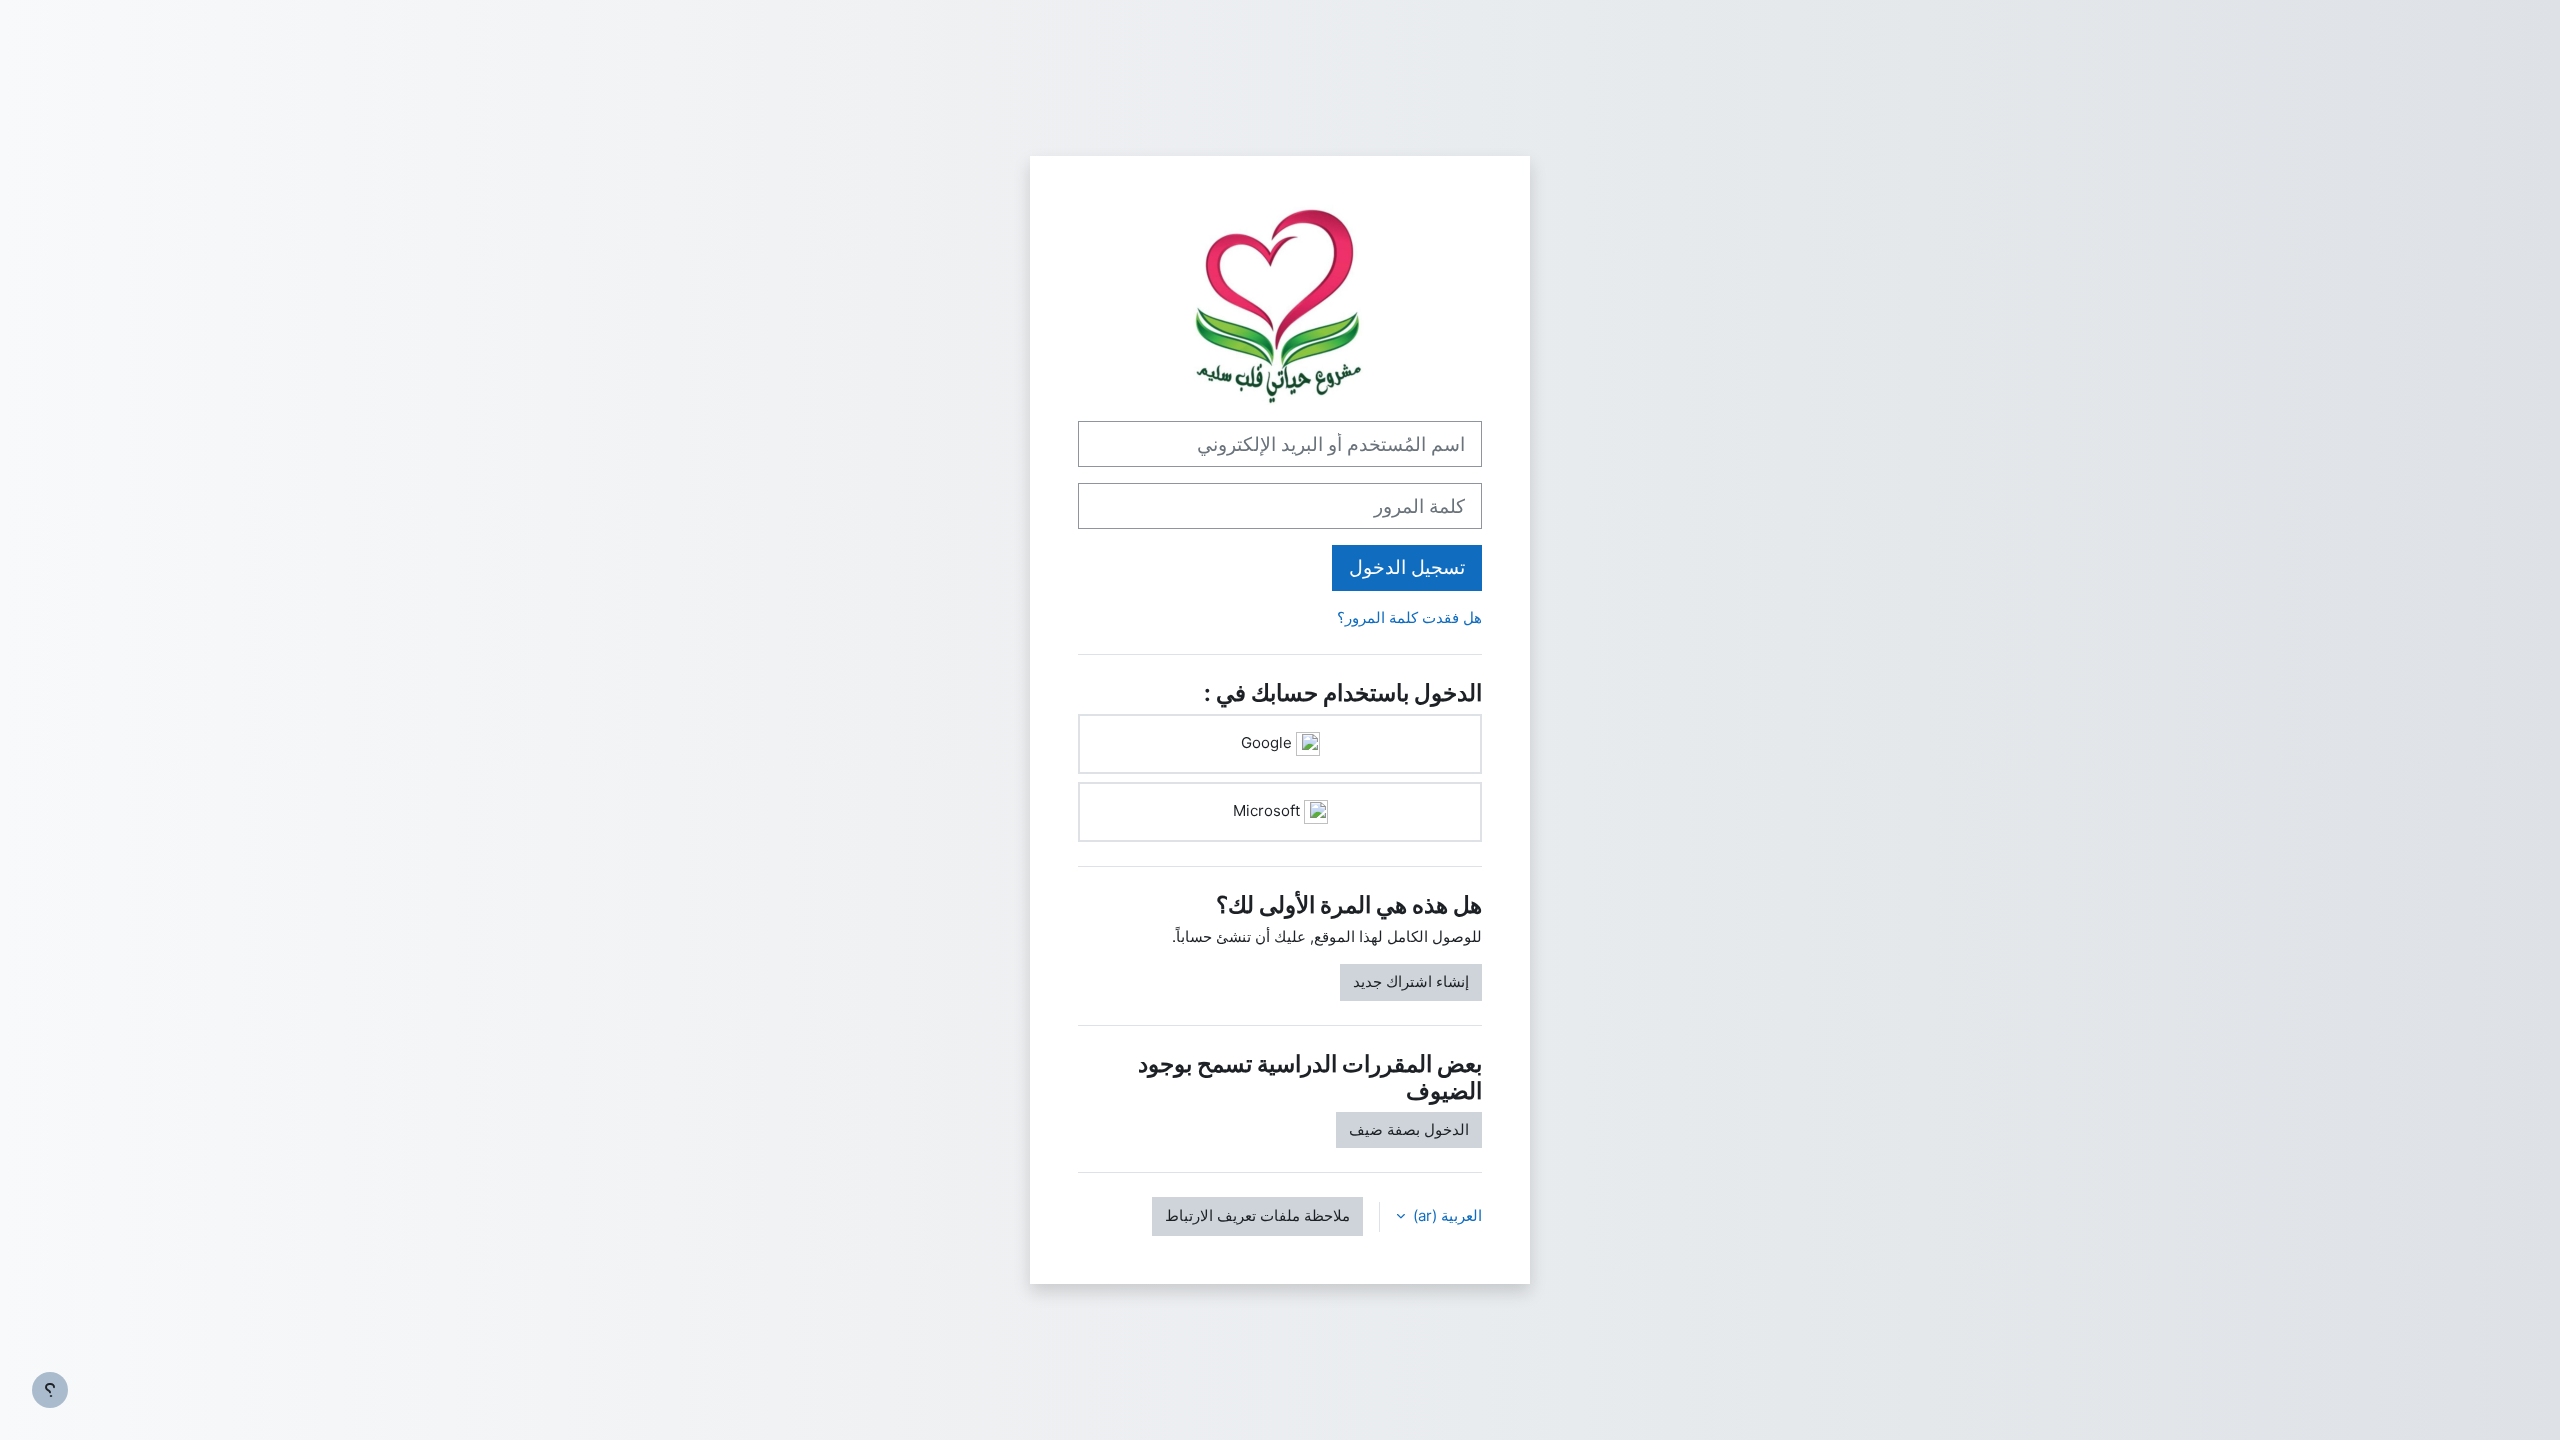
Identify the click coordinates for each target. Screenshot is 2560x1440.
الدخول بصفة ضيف (1409, 1129)
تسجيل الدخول (1407, 567)
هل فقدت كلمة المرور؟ (1409, 617)
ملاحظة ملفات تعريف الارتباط (1257, 1215)
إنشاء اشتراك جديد (1411, 981)
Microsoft (1268, 810)
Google (1268, 742)
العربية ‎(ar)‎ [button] (1445, 1215)
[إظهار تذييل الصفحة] (50, 1390)
